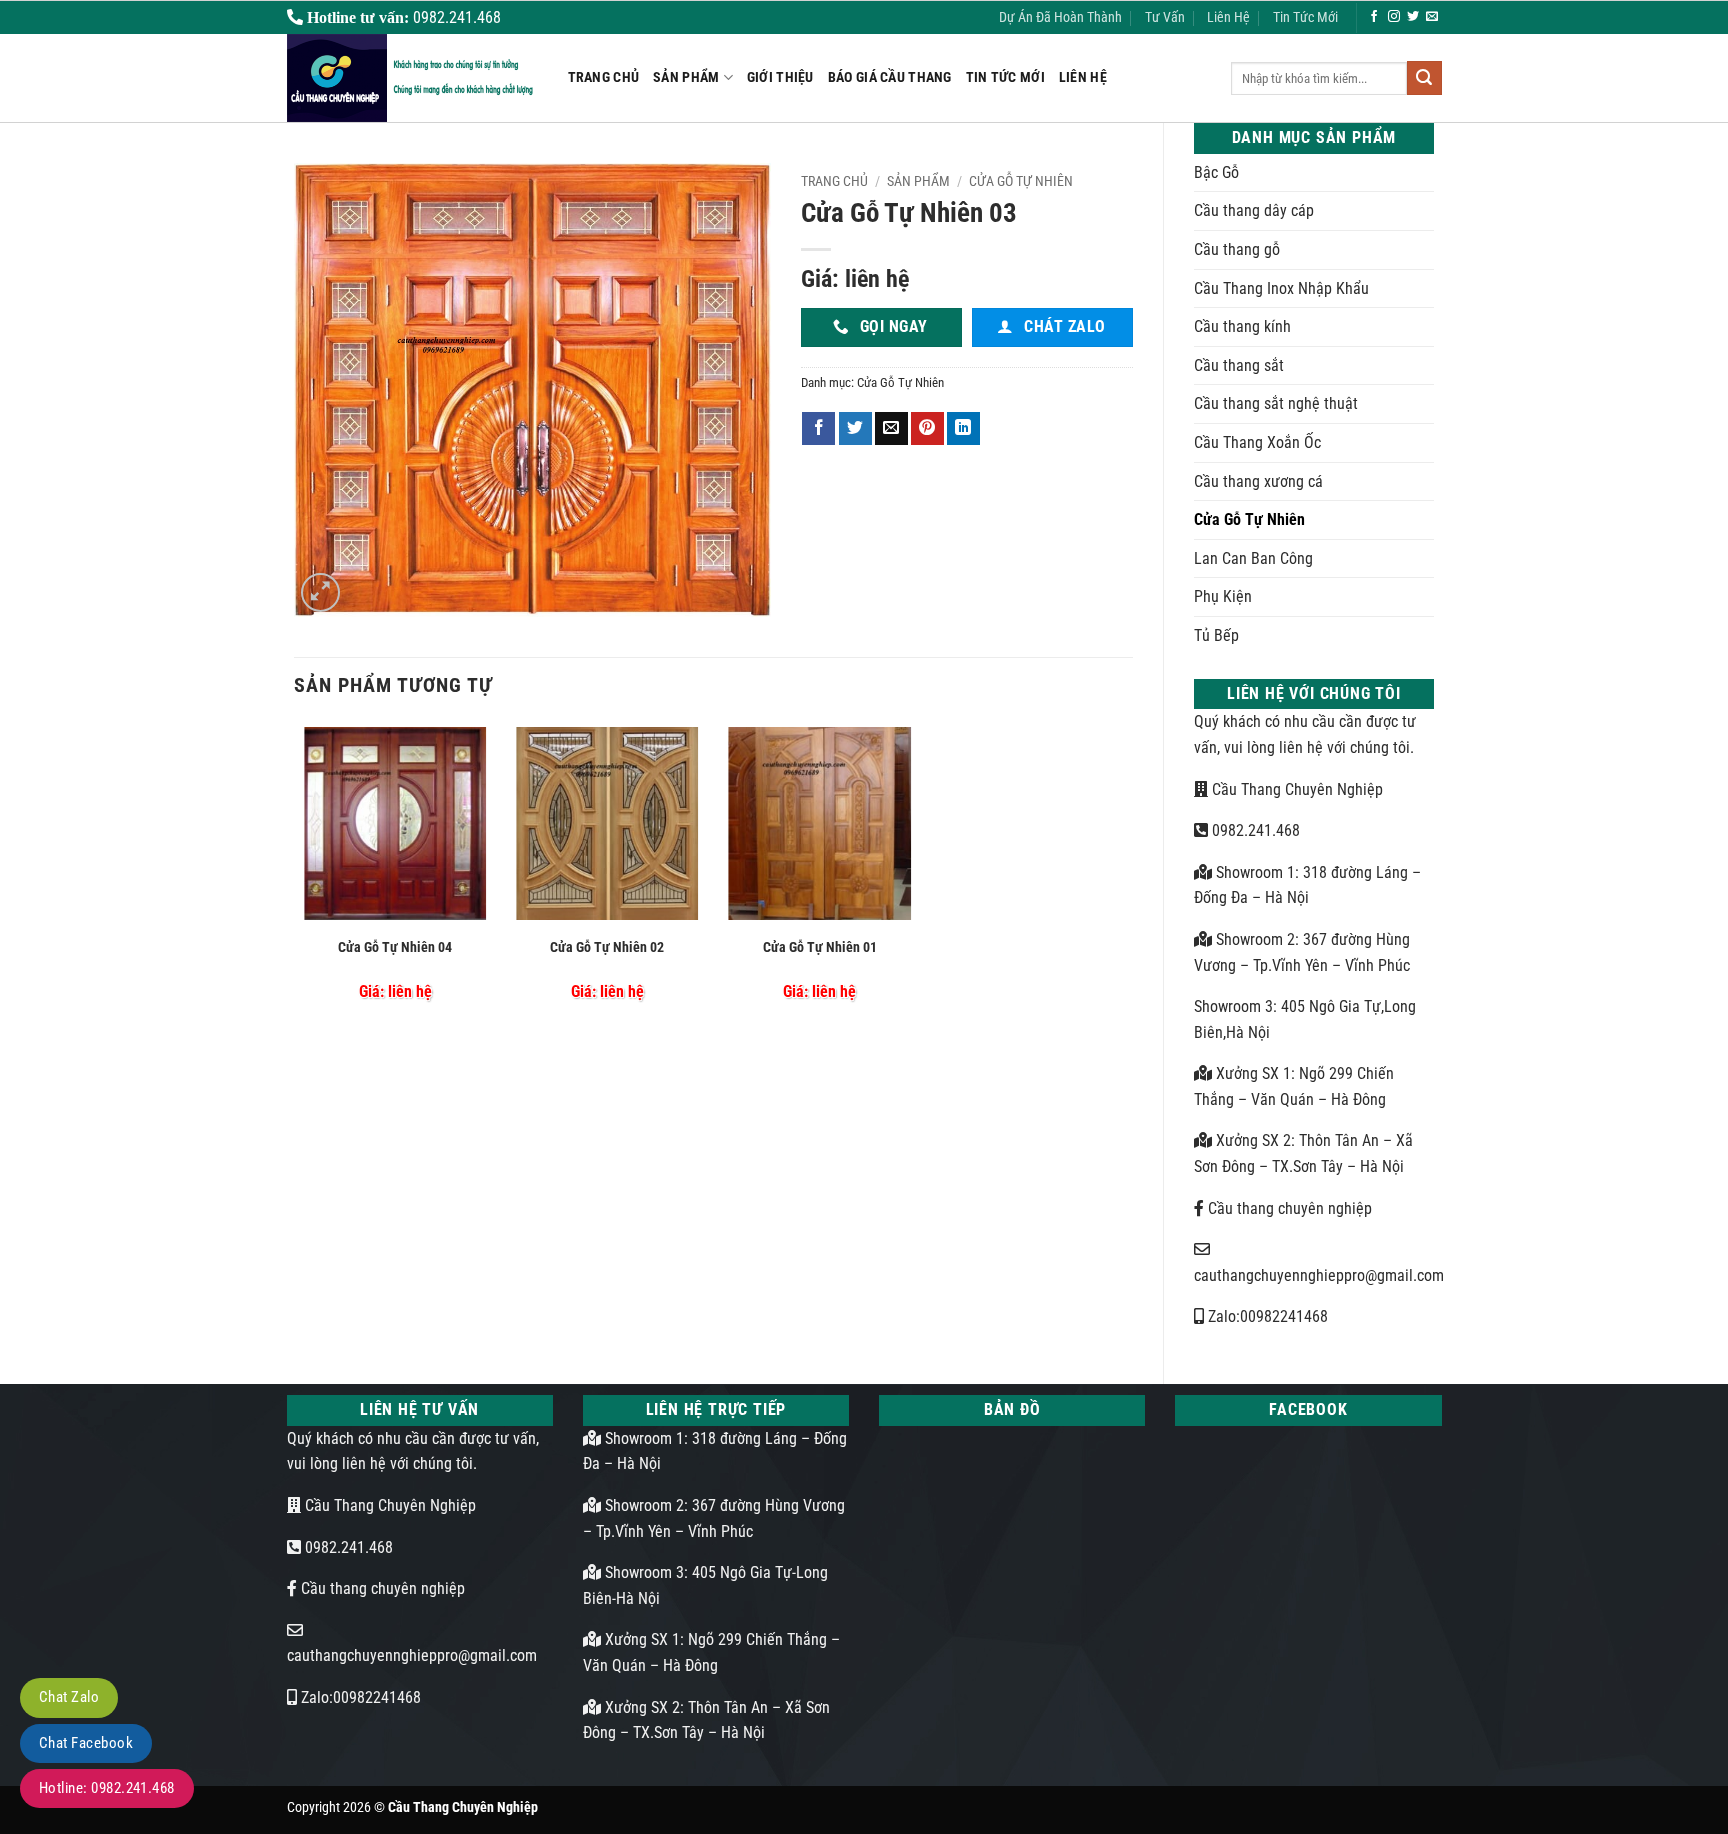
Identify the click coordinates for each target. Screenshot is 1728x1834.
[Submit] (1424, 78)
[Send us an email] (1432, 17)
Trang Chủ (604, 77)
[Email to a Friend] (891, 429)
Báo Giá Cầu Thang (890, 77)
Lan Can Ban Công (1253, 558)
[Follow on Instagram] (1394, 17)
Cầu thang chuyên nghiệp (1288, 1208)
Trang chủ (834, 181)
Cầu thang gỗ (1237, 249)
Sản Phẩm (686, 77)
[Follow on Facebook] (1374, 17)
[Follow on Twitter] (1413, 17)
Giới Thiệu (780, 77)
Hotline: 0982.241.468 (107, 1788)
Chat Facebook (86, 1743)
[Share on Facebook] (818, 429)
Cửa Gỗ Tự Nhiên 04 (395, 947)
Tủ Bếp (1216, 635)
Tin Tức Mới (1305, 17)
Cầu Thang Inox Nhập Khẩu (1281, 288)
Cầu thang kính (1242, 326)
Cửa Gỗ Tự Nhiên (1249, 519)
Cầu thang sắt (1239, 365)
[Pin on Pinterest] (927, 429)
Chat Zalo (69, 1697)
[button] (320, 592)
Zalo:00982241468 (1266, 1316)
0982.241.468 (1254, 830)
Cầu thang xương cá (1258, 481)
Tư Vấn (1165, 17)
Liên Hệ (1228, 17)
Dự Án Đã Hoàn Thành (1060, 17)
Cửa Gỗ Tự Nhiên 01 (820, 947)
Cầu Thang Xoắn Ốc (1257, 442)
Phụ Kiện (1223, 596)
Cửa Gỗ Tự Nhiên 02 (607, 947)
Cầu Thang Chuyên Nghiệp (1295, 789)
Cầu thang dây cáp (1254, 210)
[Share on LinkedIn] (963, 429)
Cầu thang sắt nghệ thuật (1276, 403)
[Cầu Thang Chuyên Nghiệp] (412, 78)
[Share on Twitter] (855, 429)
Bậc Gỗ (1216, 172)
